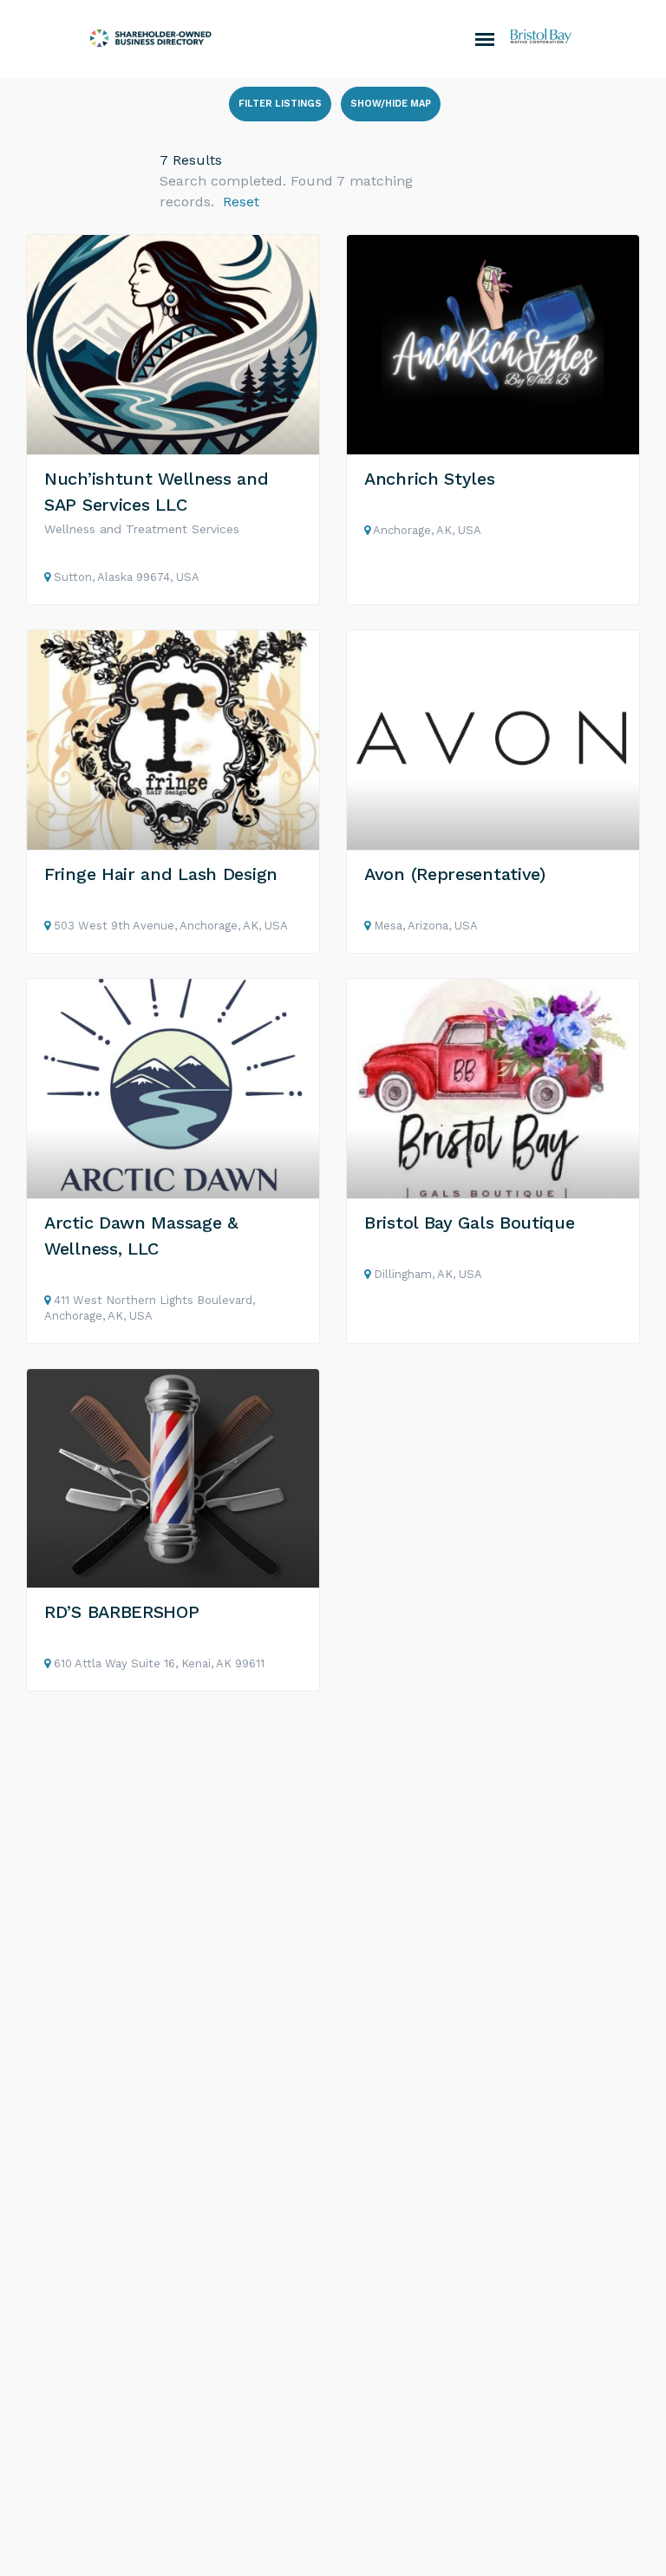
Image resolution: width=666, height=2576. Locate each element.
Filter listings (280, 104)
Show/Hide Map (391, 104)
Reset (241, 202)
